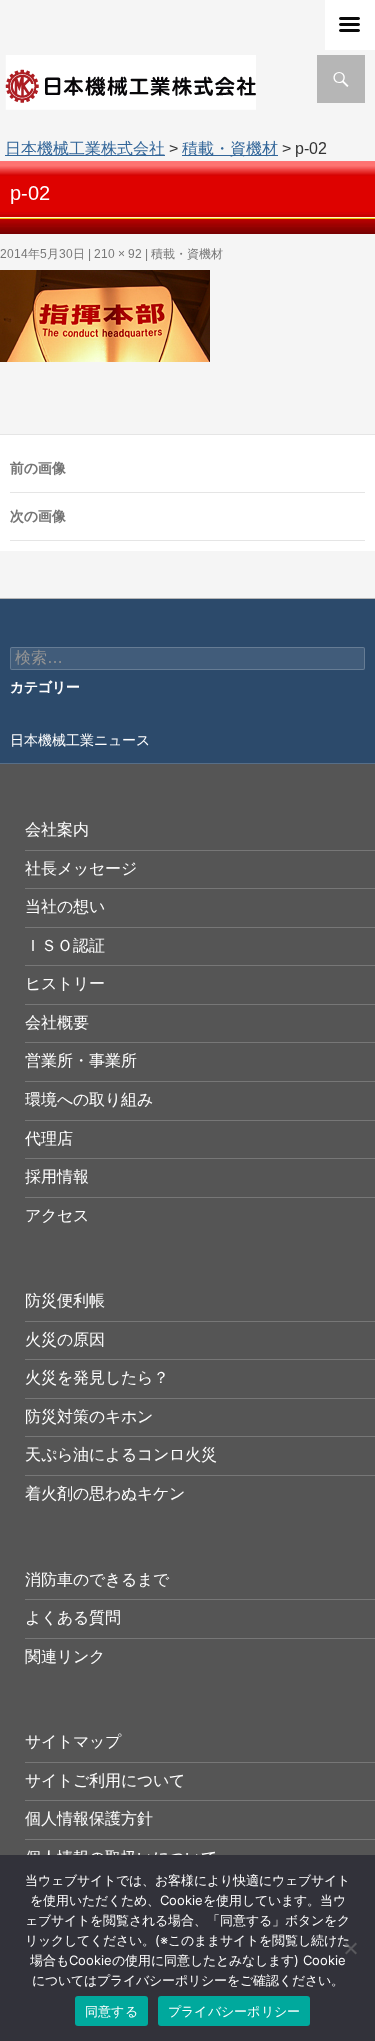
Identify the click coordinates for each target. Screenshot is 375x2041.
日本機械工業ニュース (80, 740)
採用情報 (57, 1176)
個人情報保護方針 (89, 1818)
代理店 (49, 1138)
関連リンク (65, 1656)
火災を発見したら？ (97, 1377)
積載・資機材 (230, 148)
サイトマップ (73, 1741)
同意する (111, 2011)
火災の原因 (65, 1339)
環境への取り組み (89, 1099)
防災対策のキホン (89, 1416)
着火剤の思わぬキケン (105, 1493)
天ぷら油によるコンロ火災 (121, 1454)
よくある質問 (73, 1617)
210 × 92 (118, 254)
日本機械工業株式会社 (85, 148)
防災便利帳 (65, 1300)
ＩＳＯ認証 (65, 945)
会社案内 (57, 829)
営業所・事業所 (81, 1060)
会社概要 (57, 1022)
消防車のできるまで (97, 1579)
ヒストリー (65, 983)
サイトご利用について (105, 1780)
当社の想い (65, 906)
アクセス (57, 1215)
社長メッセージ (81, 868)
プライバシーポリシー (234, 2011)
